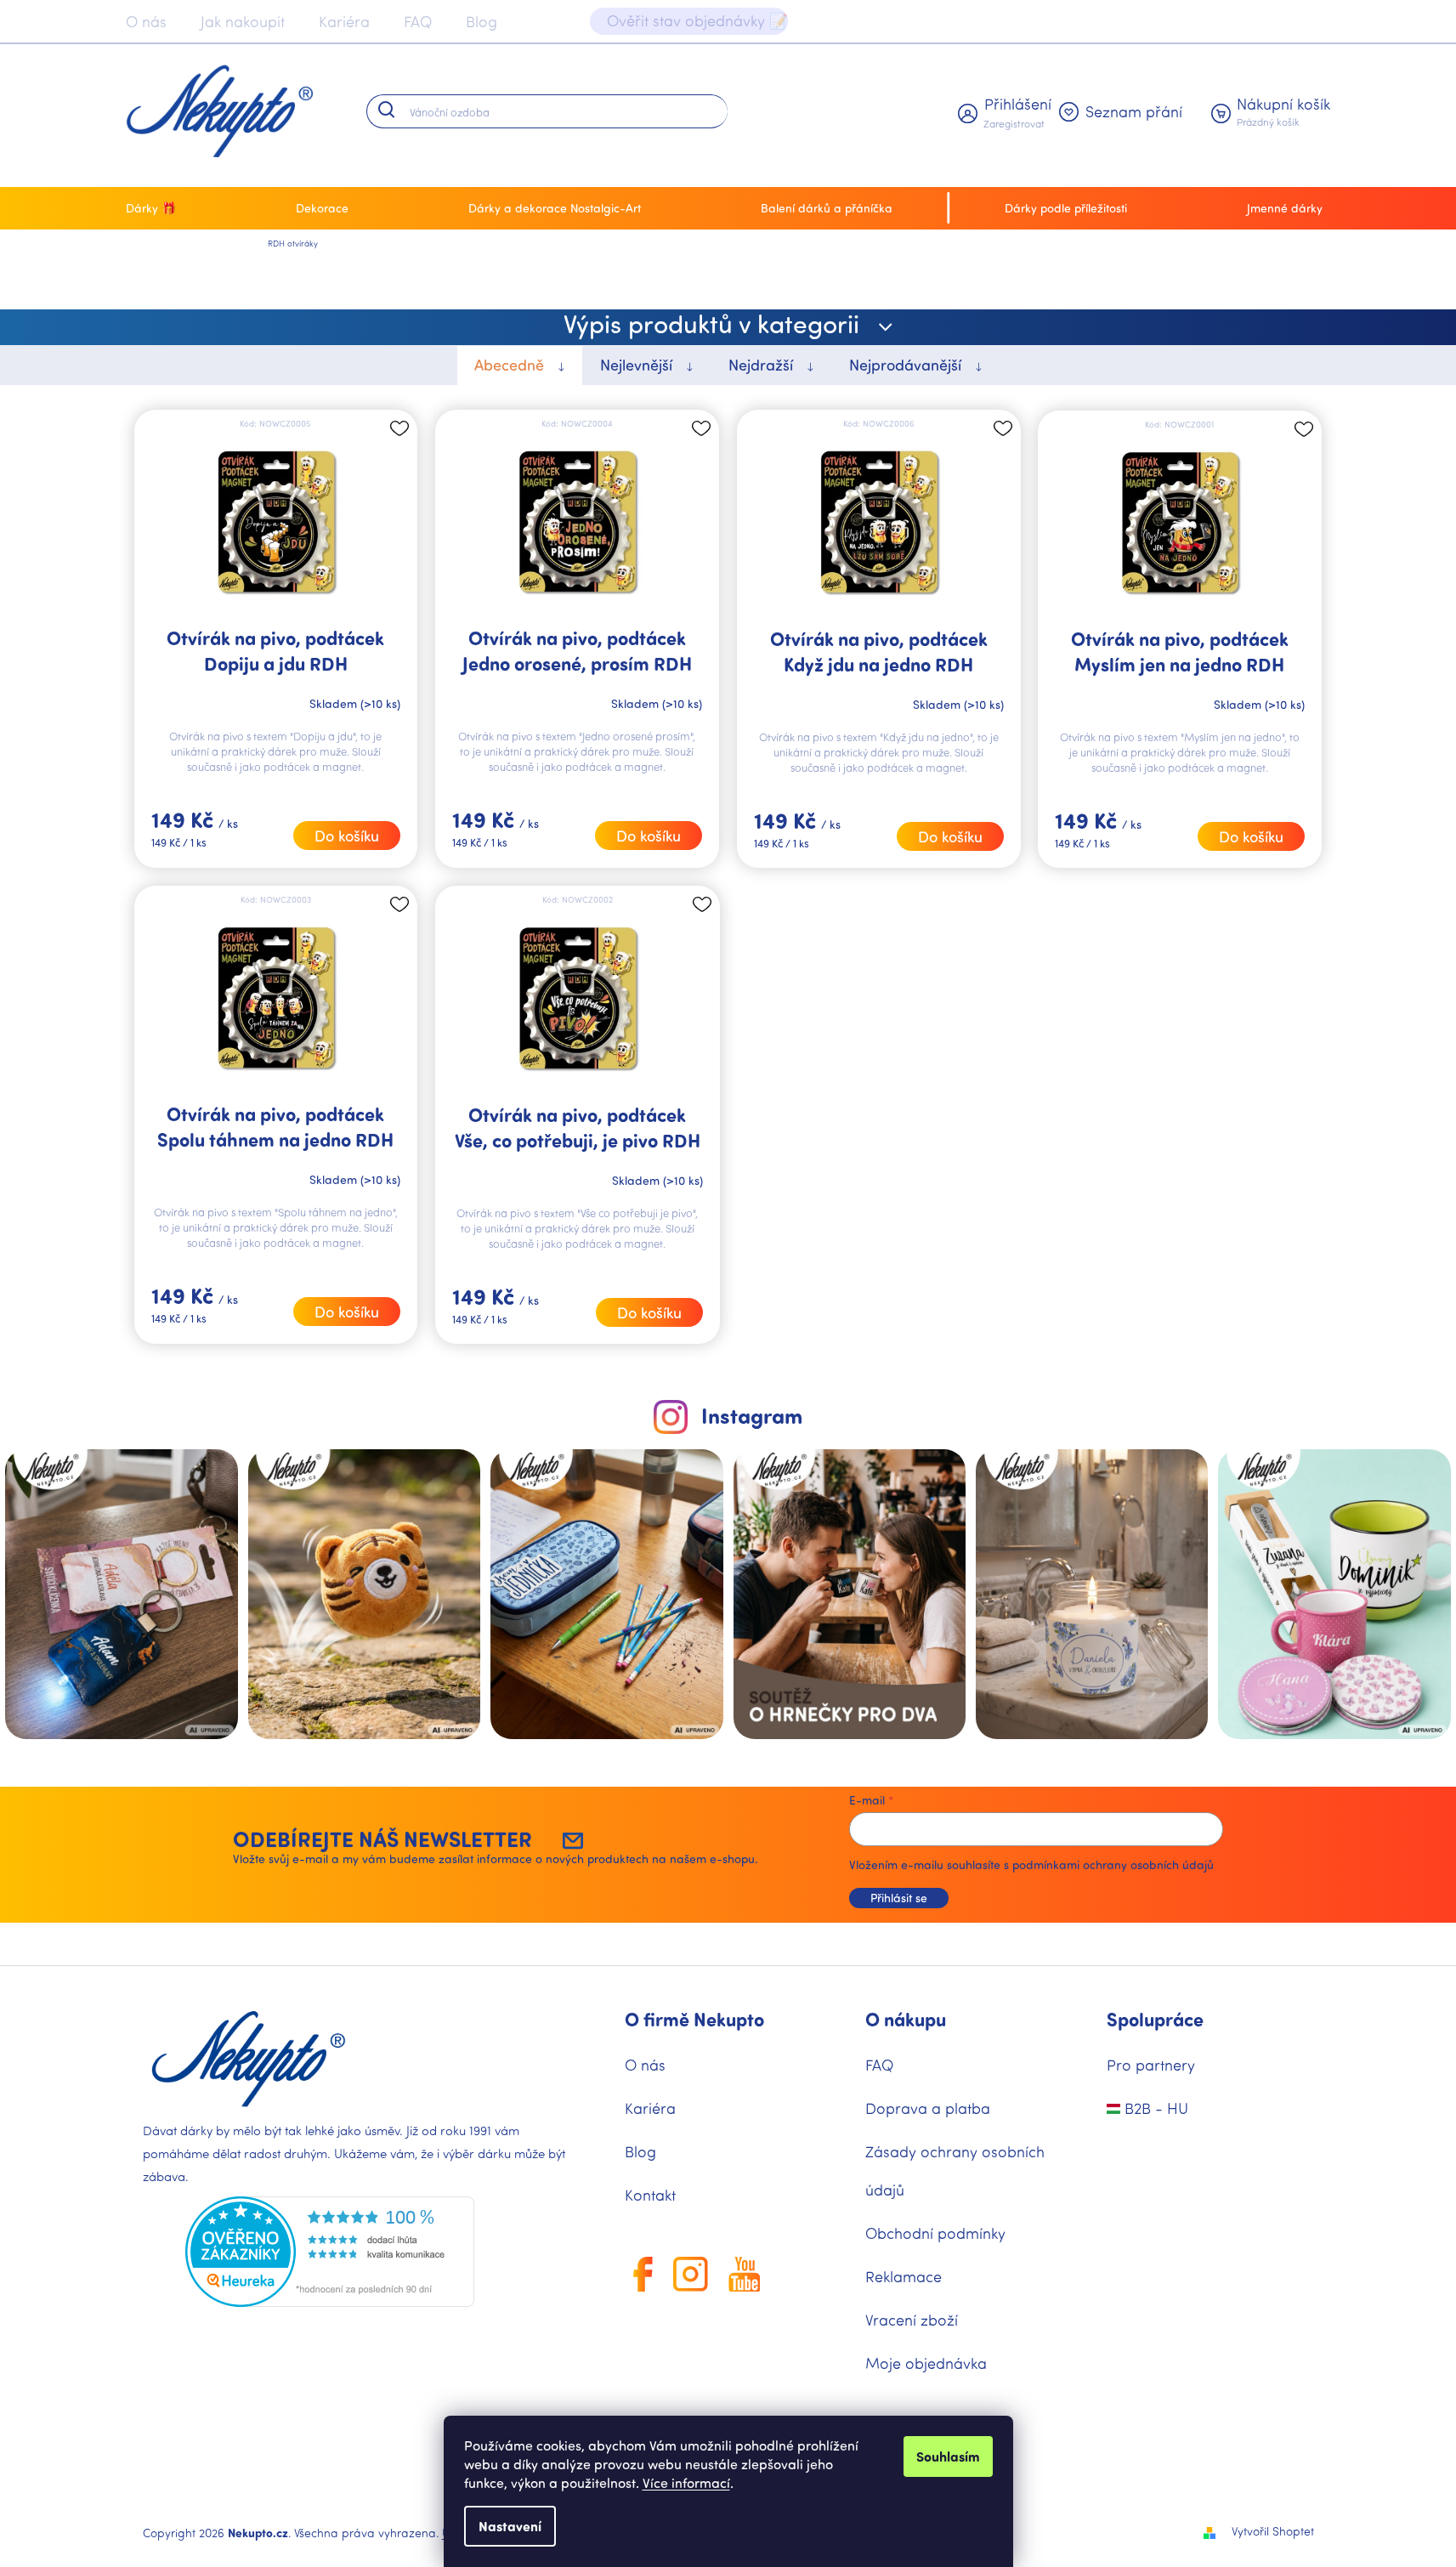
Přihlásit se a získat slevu (889, 1485)
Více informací (686, 2482)
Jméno (771, 1335)
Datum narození (798, 1409)
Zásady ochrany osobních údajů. (889, 1536)
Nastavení (510, 2526)
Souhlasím (948, 2456)
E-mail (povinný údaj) (811, 1261)
